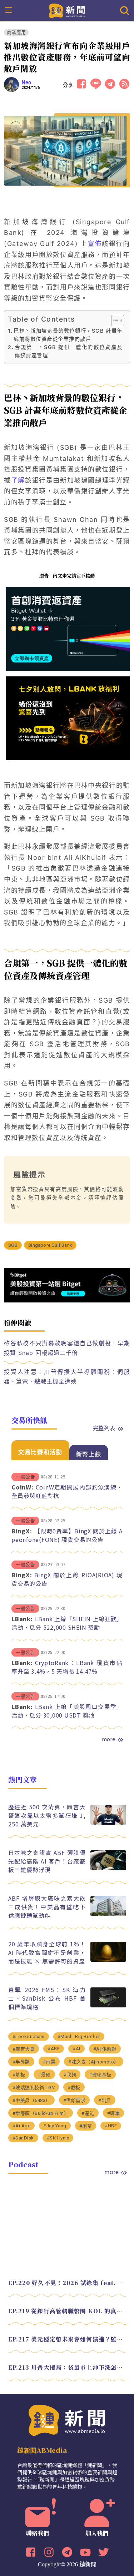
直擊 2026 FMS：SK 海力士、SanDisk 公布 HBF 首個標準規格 (47, 1998)
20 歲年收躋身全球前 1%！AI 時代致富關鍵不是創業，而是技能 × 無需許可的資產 (47, 1952)
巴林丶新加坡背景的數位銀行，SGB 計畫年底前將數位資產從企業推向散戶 (68, 335)
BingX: (22, 1531)
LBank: (22, 1619)
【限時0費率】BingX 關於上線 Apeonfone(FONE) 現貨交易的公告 (67, 1535)
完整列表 (104, 1428)
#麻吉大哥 (24, 2049)
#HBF (111, 2126)
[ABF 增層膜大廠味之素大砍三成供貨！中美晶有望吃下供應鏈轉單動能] (108, 1914)
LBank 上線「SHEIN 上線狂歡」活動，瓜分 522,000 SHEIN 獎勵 (67, 1623)
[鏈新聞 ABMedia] (67, 10)
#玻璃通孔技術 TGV (34, 2088)
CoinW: (23, 1487)
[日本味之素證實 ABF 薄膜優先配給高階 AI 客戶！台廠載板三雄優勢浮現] (108, 1868)
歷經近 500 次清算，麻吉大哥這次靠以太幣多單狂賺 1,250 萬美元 (47, 1815)
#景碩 (44, 2075)
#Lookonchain (29, 2036)
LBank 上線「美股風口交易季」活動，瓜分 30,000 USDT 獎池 (67, 1711)
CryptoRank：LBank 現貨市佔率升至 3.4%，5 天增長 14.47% (67, 1667)
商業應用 (16, 32)
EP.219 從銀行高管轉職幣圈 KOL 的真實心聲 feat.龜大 (67, 2311)
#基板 (19, 2075)
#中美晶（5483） (31, 2100)
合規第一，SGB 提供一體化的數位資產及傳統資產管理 (69, 351)
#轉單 (114, 2113)
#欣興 (70, 2075)
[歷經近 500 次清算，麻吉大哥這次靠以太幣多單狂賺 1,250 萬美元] (108, 1823)
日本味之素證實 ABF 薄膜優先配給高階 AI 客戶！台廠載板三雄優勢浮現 (47, 1861)
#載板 (74, 2088)
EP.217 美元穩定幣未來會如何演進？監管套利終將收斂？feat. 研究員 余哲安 (67, 2339)
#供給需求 (75, 2100)
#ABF (54, 2049)
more (109, 1739)
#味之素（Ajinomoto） (94, 2062)
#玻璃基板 (100, 2075)
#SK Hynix (58, 2138)
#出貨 (105, 2100)
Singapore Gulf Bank (50, 1245)
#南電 (49, 2062)
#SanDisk (23, 2138)
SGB (13, 1245)
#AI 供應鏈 (105, 2049)
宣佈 (95, 244)
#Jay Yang (55, 2126)
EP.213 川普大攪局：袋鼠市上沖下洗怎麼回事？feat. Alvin (67, 2367)
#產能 (88, 2113)
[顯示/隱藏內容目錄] (114, 321)
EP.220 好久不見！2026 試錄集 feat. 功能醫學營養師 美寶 (67, 2283)
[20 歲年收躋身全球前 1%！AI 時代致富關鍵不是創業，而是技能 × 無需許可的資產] (108, 1960)
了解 (18, 480)
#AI (76, 2049)
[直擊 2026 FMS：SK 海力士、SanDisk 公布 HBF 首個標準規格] (108, 2005)
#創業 (86, 2126)
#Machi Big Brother (79, 2036)
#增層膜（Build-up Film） (41, 2113)
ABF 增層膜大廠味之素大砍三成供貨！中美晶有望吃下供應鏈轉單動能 (47, 1907)
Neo (27, 82)
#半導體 (21, 2062)
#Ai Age (22, 2126)
